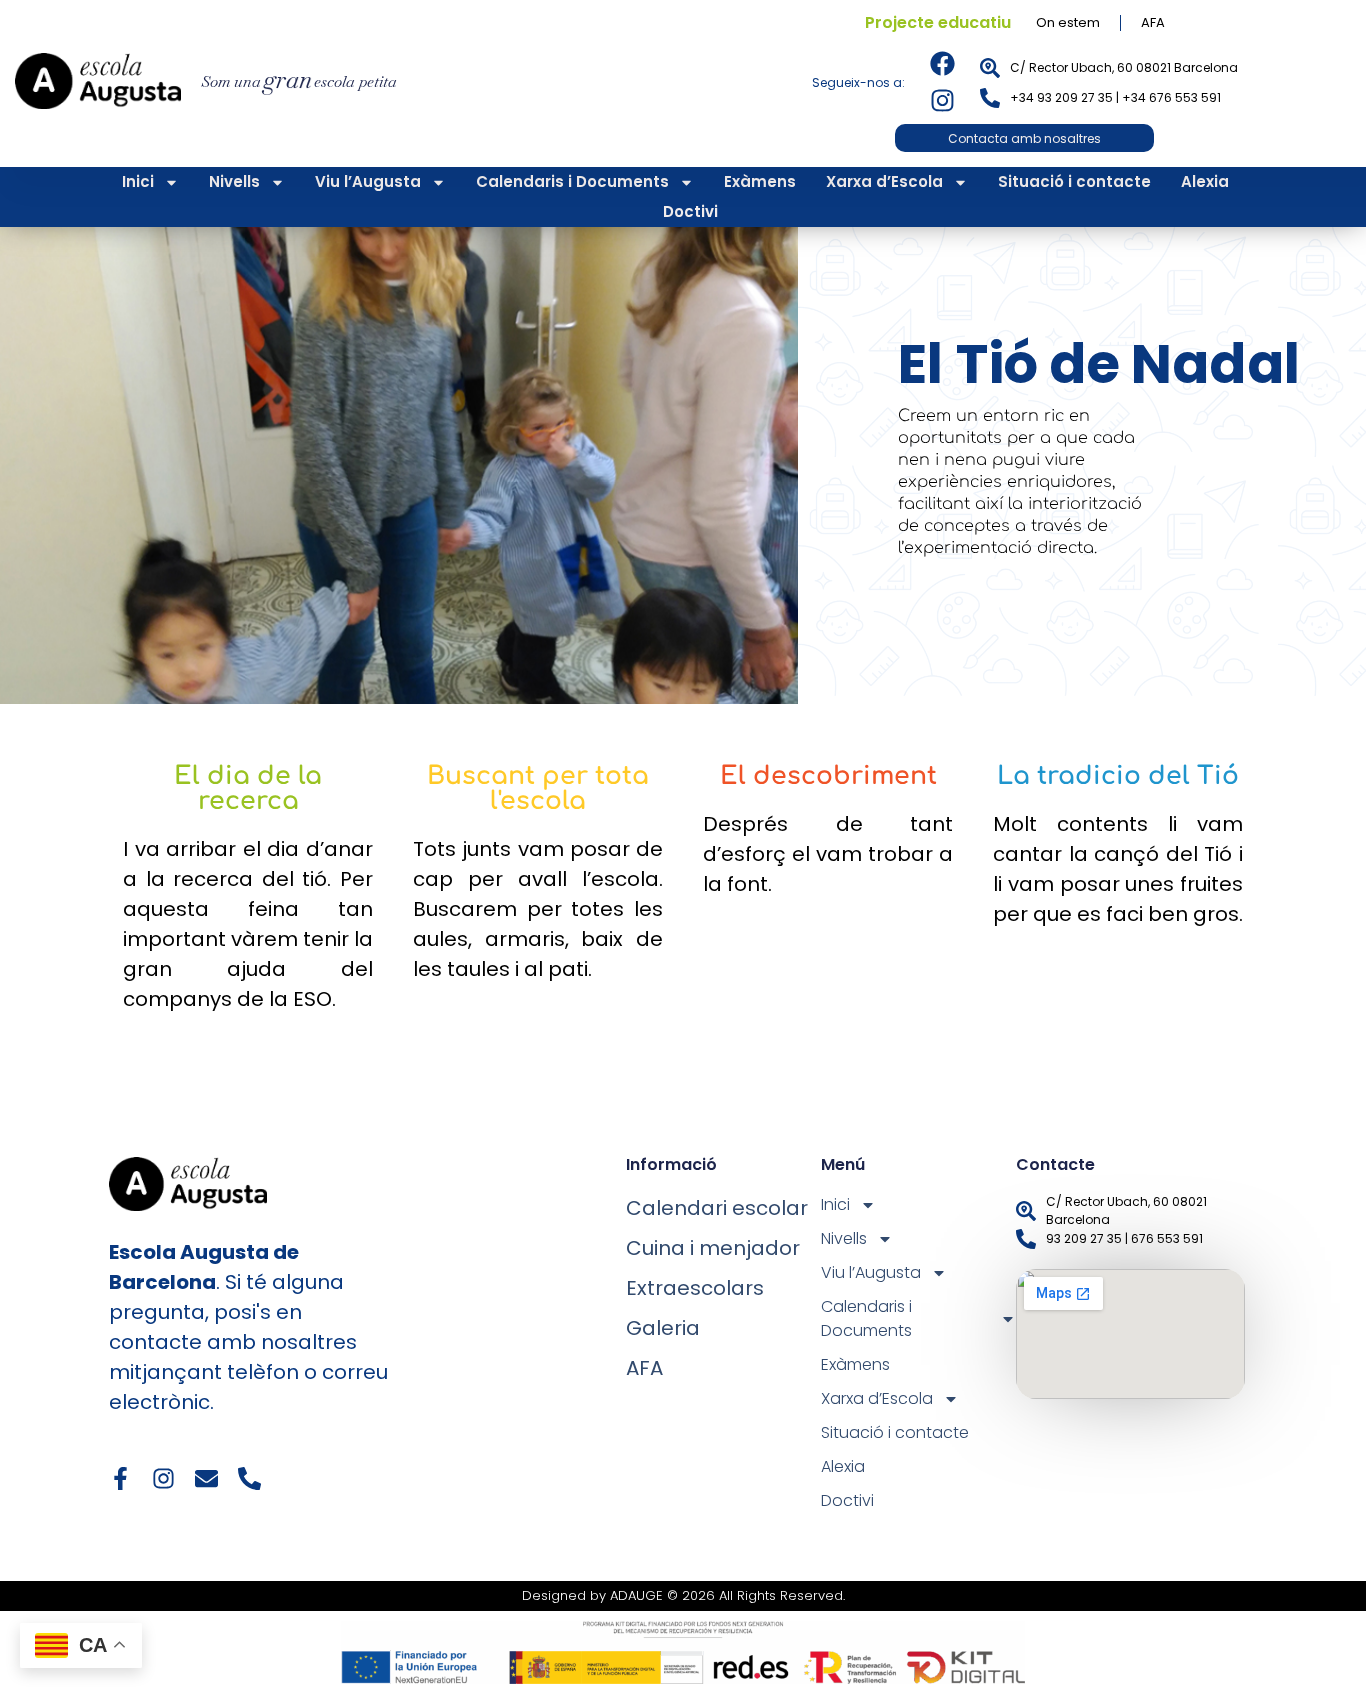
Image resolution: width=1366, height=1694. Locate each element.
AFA (1153, 22)
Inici (138, 181)
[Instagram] (942, 100)
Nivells (234, 181)
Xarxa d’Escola (884, 181)
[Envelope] (206, 1478)
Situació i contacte (1074, 181)
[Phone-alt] (249, 1478)
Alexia (1205, 181)
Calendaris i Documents (572, 181)
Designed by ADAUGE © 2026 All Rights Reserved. (683, 1595)
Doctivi (690, 211)
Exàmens (760, 181)
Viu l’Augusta (368, 181)
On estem (1068, 22)
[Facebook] (942, 63)
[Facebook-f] (120, 1478)
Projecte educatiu (938, 22)
